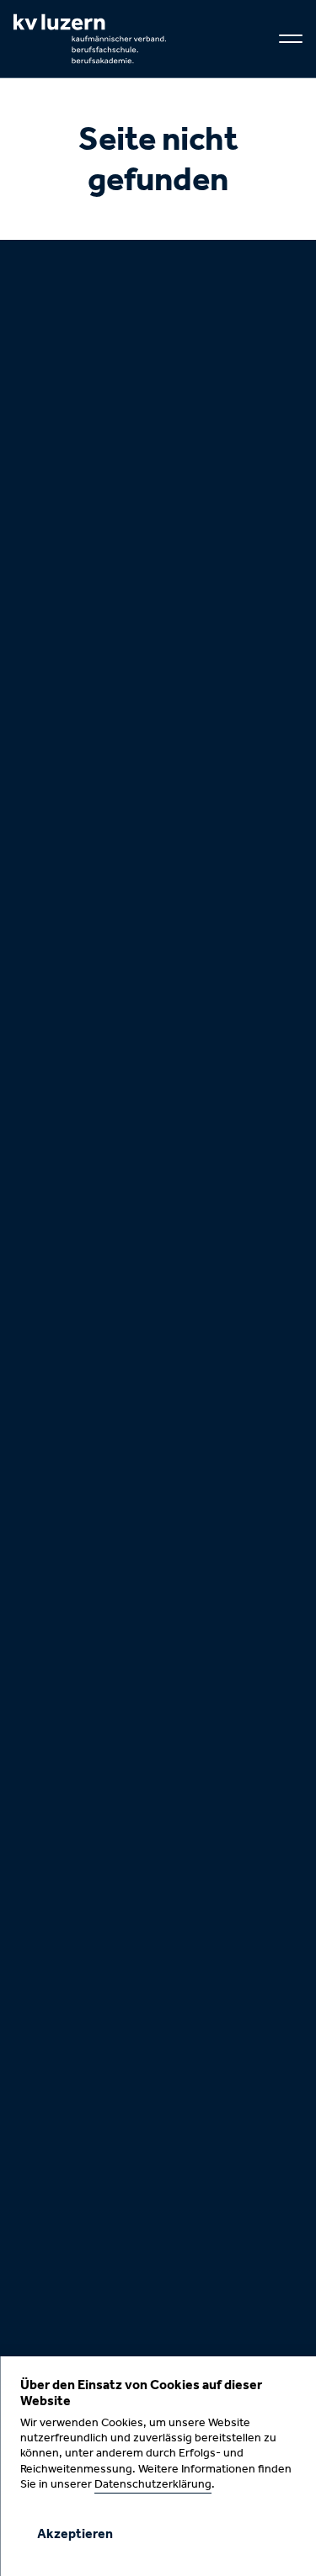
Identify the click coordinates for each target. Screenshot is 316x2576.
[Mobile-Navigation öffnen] (291, 39)
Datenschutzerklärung (153, 2484)
